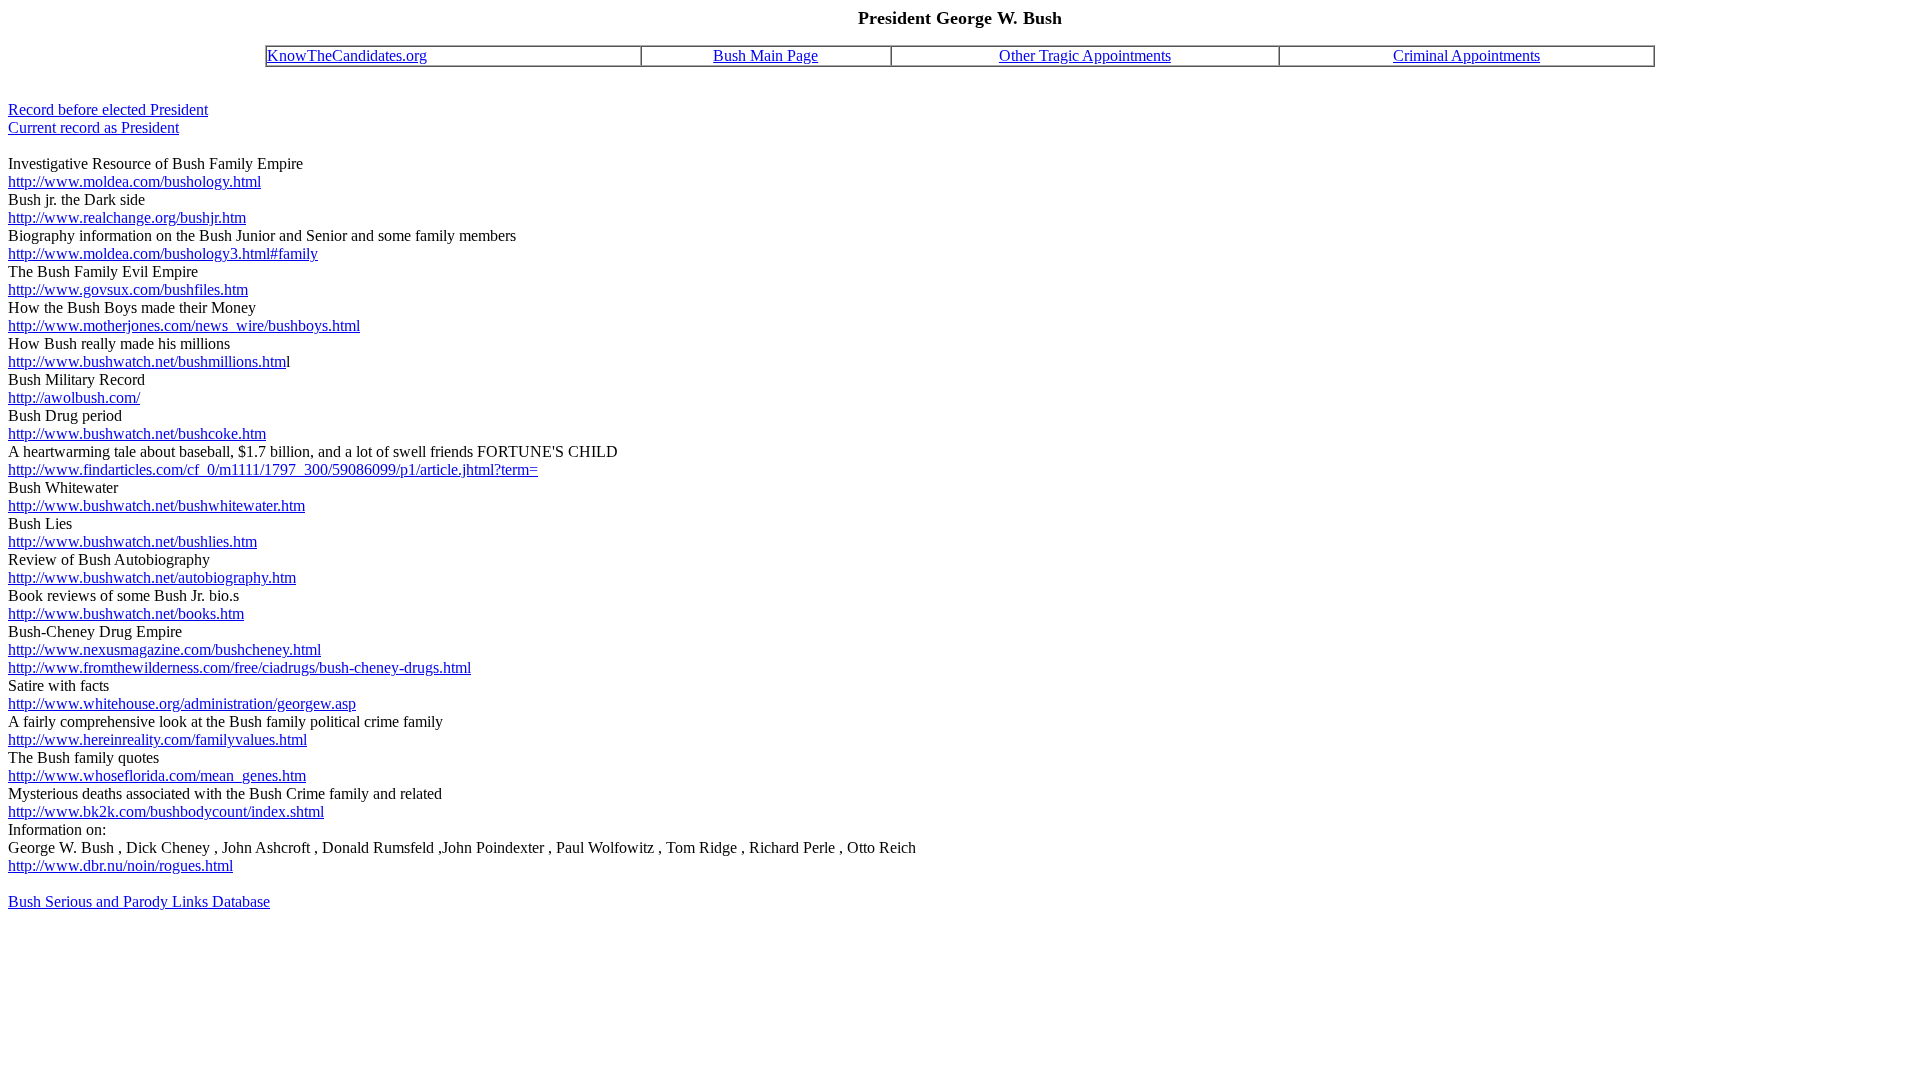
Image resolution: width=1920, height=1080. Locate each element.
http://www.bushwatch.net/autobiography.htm (152, 577)
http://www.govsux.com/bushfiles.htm (128, 289)
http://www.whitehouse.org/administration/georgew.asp (182, 703)
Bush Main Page (765, 55)
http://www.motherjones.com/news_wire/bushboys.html (184, 325)
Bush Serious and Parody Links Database (139, 901)
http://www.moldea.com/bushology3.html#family (163, 253)
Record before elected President (108, 109)
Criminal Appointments (1466, 55)
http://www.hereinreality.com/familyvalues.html (157, 739)
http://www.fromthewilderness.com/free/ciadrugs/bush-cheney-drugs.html (239, 667)
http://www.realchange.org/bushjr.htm (127, 217)
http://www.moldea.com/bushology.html (134, 181)
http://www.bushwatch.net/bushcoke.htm (137, 433)
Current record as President (93, 127)
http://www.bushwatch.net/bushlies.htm (132, 541)
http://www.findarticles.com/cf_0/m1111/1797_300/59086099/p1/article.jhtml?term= (273, 469)
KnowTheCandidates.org (347, 55)
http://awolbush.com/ (74, 397)
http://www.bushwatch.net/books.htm (126, 613)
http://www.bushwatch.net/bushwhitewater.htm (156, 505)
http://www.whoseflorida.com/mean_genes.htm (157, 775)
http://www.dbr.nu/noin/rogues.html (120, 865)
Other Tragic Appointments (1085, 55)
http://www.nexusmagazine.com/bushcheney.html (164, 649)
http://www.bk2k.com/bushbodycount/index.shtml (166, 811)
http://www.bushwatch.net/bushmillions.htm (147, 361)
